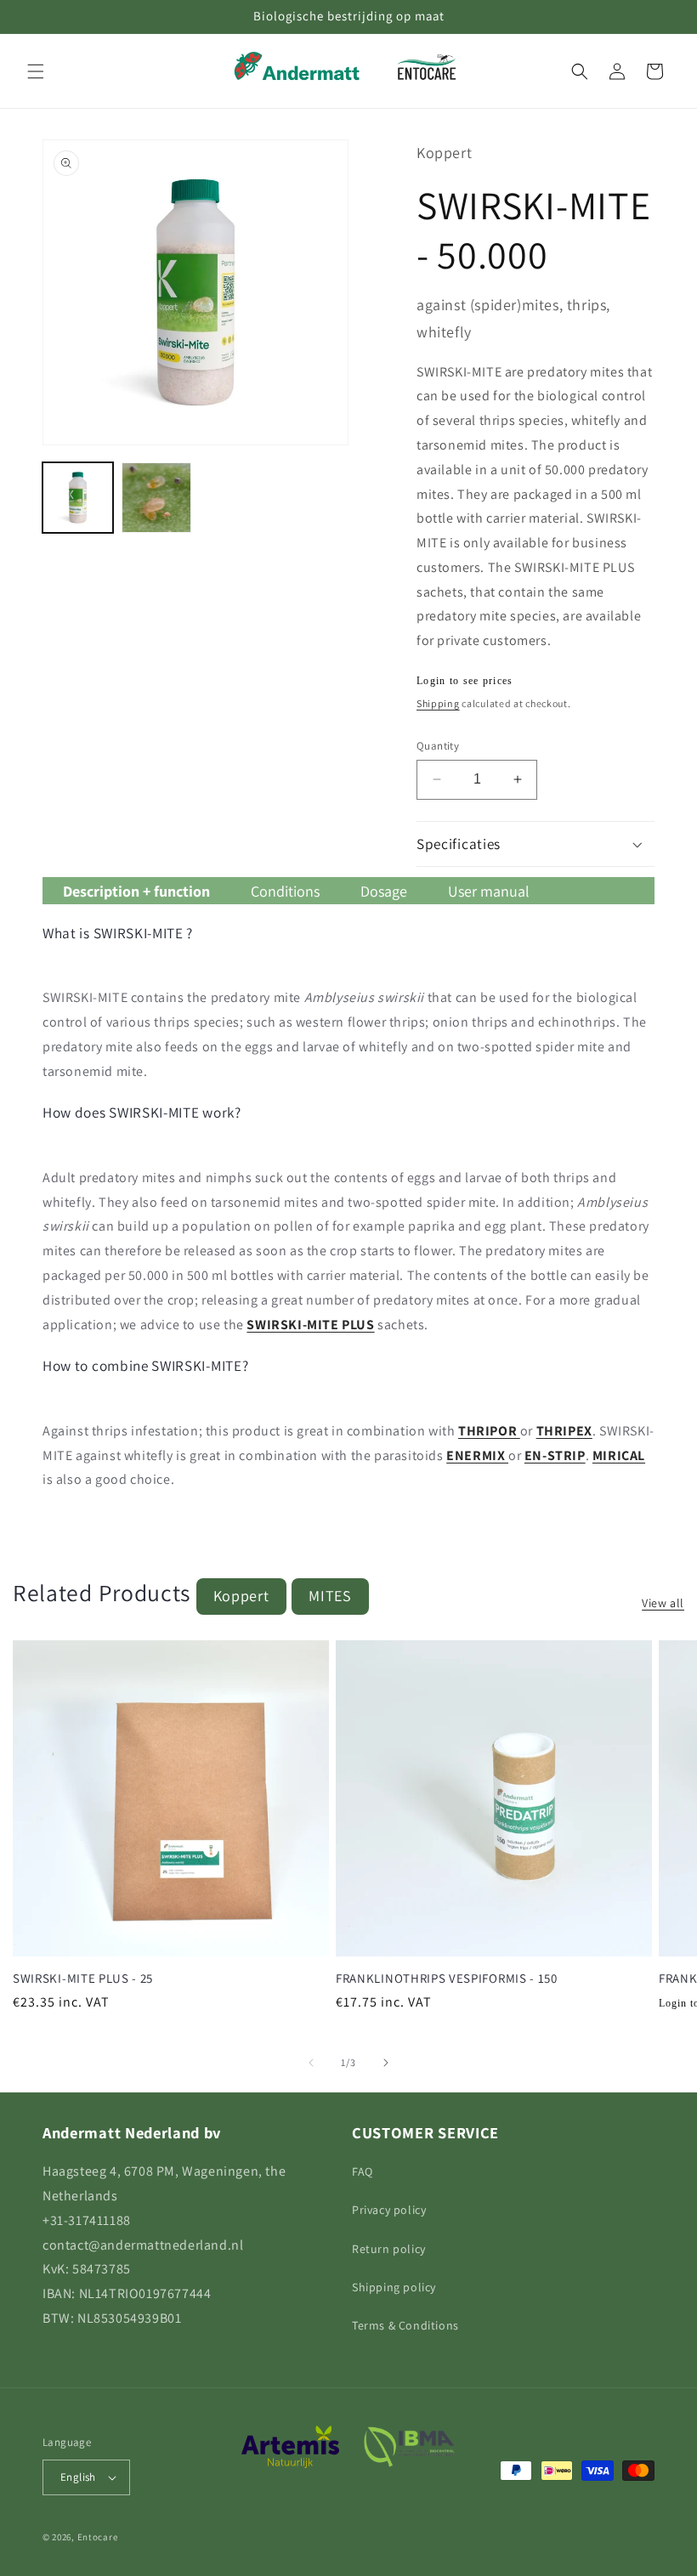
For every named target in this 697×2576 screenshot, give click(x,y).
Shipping (438, 703)
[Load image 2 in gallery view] (157, 498)
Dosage (384, 891)
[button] (36, 71)
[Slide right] (386, 2063)
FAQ (363, 2171)
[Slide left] (311, 2063)
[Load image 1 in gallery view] (78, 498)
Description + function (136, 891)
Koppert (241, 1596)
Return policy (389, 2249)
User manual (489, 891)
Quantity (438, 746)
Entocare (98, 2537)
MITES (330, 1596)
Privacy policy (389, 2210)
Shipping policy (394, 2287)
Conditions (285, 891)
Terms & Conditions (405, 2325)
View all (663, 1603)
